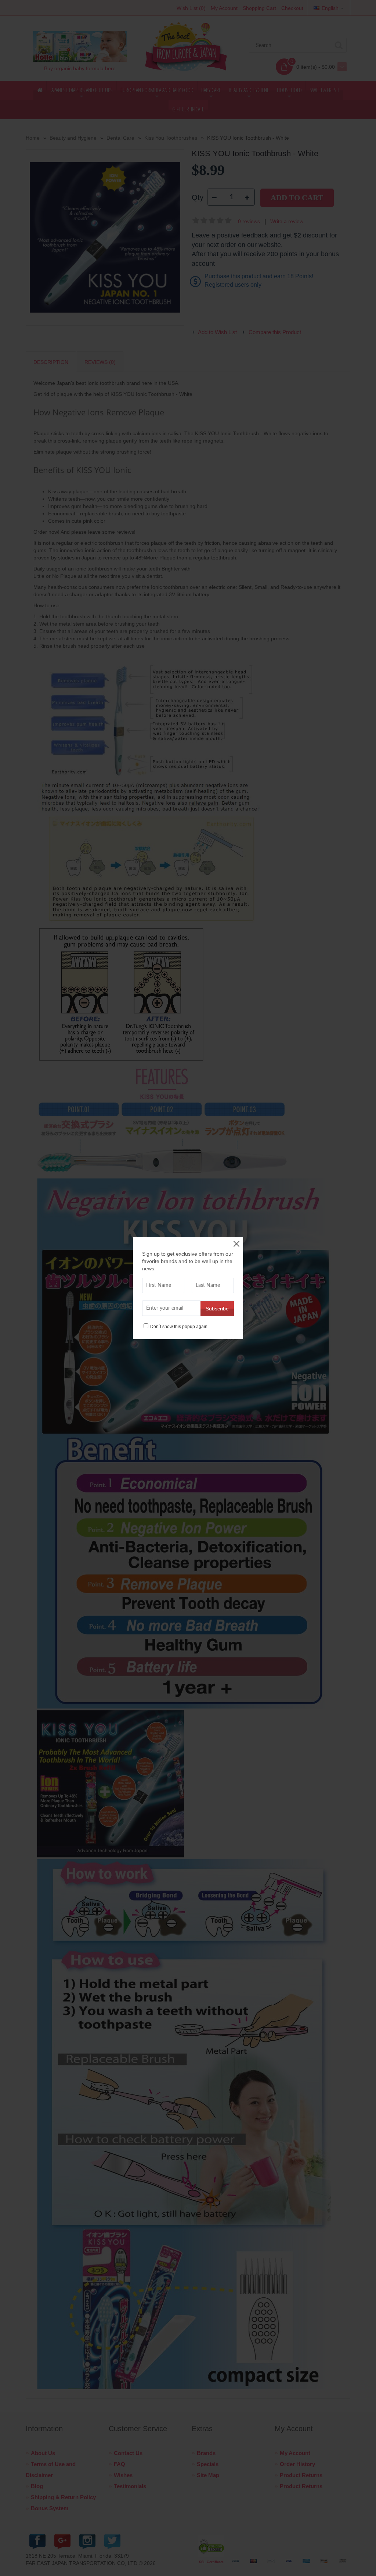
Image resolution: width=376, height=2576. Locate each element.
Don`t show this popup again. (179, 1326)
